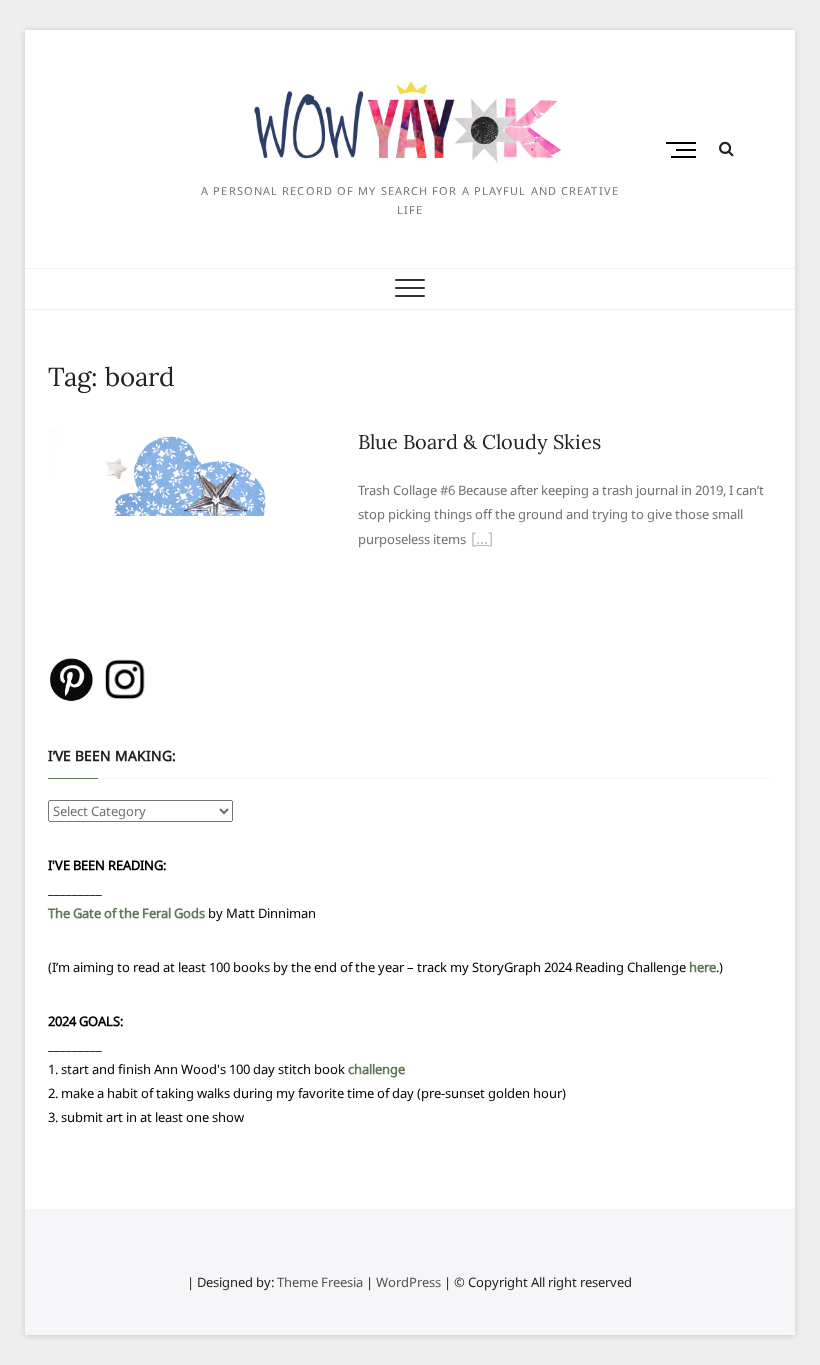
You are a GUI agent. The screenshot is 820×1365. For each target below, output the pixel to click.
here (702, 967)
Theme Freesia (320, 1282)
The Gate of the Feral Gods (126, 913)
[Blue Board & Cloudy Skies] (193, 441)
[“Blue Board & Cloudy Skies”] (482, 541)
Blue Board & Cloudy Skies (479, 441)
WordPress (408, 1282)
